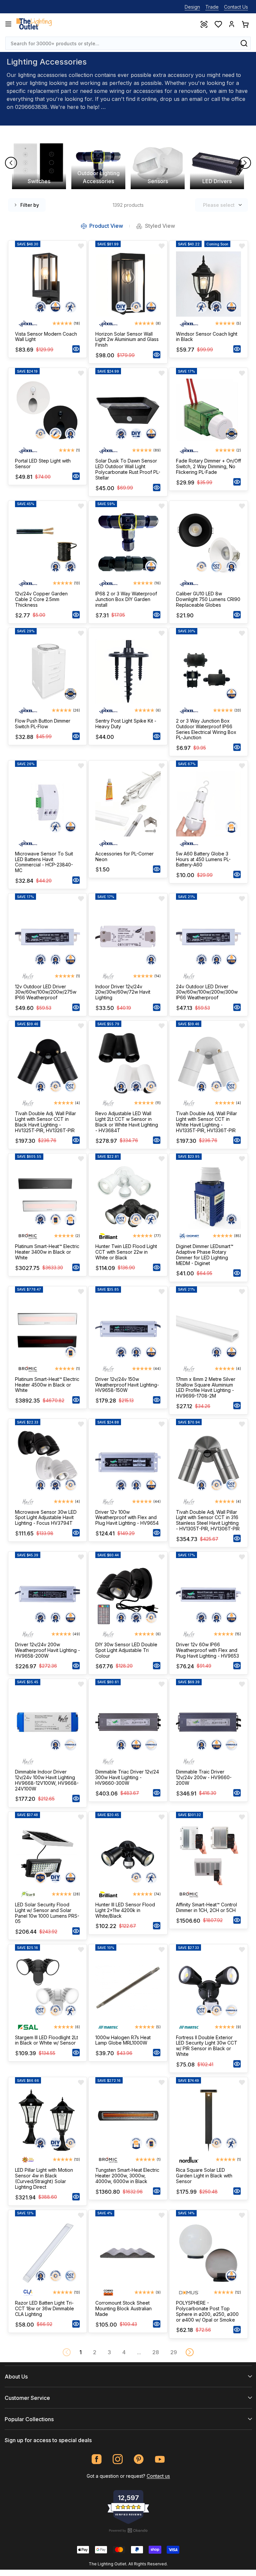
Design (192, 7)
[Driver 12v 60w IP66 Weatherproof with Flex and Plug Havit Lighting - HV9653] (208, 1595)
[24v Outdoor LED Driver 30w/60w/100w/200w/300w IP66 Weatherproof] (208, 937)
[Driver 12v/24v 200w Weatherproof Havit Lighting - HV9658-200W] (47, 1595)
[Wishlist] (218, 24)
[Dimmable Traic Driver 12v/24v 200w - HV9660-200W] (208, 1722)
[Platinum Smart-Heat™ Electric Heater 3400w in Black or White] (47, 1197)
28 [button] (156, 2352)
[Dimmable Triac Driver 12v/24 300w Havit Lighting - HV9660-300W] (128, 1722)
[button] (190, 2352)
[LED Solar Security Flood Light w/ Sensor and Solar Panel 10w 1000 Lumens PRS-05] (47, 1855)
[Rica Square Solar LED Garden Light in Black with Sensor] (208, 2120)
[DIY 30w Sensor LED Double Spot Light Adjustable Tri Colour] (128, 1595)
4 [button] (124, 2352)
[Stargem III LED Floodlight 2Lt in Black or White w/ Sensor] (47, 1987)
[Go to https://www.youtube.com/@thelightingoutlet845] (160, 2459)
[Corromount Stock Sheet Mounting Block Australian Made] (128, 2253)
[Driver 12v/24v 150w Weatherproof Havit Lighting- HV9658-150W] (128, 1329)
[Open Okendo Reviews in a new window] (128, 2530)
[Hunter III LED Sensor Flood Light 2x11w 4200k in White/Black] (128, 1855)
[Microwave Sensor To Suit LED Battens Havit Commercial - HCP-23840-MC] (47, 804)
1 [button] (80, 2352)
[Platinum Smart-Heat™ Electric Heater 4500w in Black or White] (47, 1329)
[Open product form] (76, 349)
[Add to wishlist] (81, 246)
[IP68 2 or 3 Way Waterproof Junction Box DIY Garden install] (128, 544)
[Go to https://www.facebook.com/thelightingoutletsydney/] (97, 2459)
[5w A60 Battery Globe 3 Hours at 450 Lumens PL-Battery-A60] (208, 804)
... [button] (139, 2352)
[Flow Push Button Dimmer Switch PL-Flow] (47, 671)
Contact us (158, 2476)
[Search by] (244, 43)
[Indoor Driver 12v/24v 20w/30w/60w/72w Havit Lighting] (128, 937)
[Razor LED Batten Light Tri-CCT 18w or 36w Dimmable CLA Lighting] (47, 2253)
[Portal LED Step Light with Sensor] (47, 411)
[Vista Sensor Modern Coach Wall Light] (47, 284)
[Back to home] (34, 24)
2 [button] (95, 2352)
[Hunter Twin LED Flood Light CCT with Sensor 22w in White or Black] (128, 1197)
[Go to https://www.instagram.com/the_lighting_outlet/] (118, 2459)
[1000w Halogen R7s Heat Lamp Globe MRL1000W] (128, 1987)
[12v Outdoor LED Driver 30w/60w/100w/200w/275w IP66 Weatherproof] (47, 937)
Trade (212, 7)
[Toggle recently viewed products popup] (204, 24)
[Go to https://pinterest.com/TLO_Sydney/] (139, 2459)
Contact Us (236, 7)
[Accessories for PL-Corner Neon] (128, 804)
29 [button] (174, 2352)
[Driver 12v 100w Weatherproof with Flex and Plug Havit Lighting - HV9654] (128, 1462)
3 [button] (109, 2352)
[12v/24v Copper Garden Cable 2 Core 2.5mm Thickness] (47, 544)
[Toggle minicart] (245, 24)
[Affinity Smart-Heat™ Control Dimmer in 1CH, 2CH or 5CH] (208, 1855)
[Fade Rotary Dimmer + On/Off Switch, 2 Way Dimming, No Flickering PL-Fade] (208, 411)
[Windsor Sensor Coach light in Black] (208, 284)
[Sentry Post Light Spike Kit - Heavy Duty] (128, 671)
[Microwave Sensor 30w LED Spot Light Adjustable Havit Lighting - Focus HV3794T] (47, 1462)
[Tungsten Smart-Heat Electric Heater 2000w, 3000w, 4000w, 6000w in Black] (128, 2120)
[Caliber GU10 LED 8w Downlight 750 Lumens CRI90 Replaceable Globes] (208, 544)
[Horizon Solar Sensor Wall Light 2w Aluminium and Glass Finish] (128, 284)
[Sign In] (232, 24)
